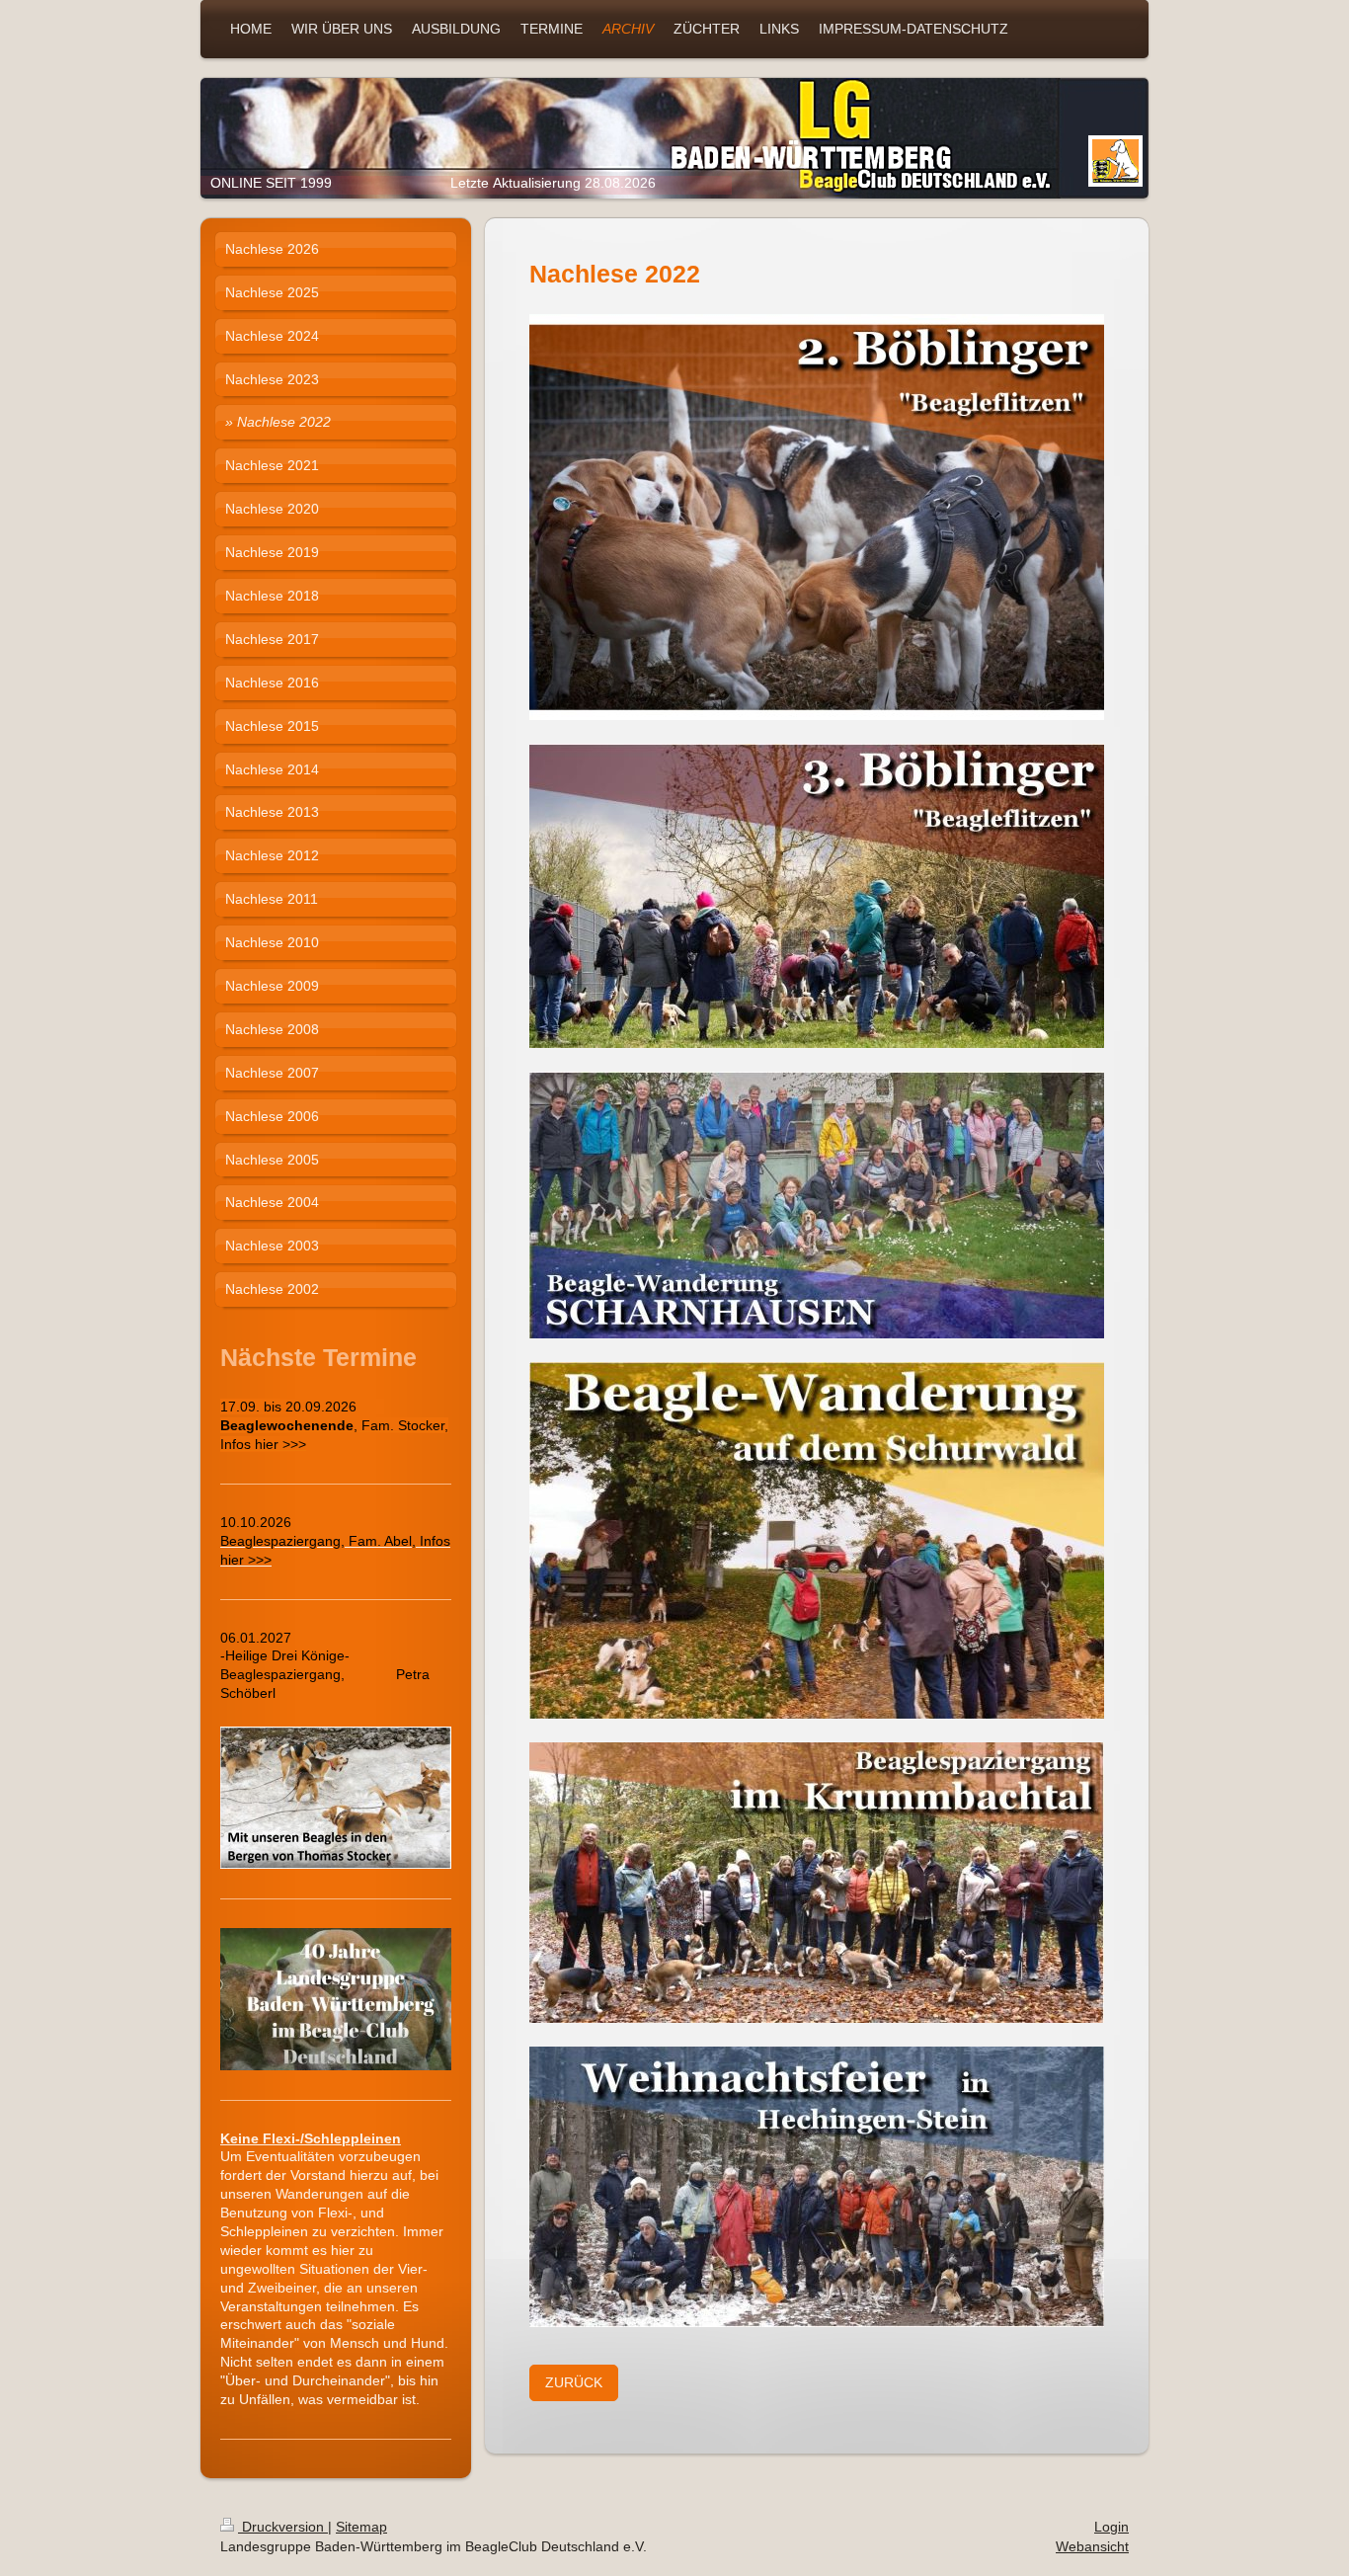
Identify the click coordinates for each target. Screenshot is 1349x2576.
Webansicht (1092, 2546)
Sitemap (361, 2527)
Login (1111, 2527)
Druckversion (283, 2527)
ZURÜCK (574, 2382)
